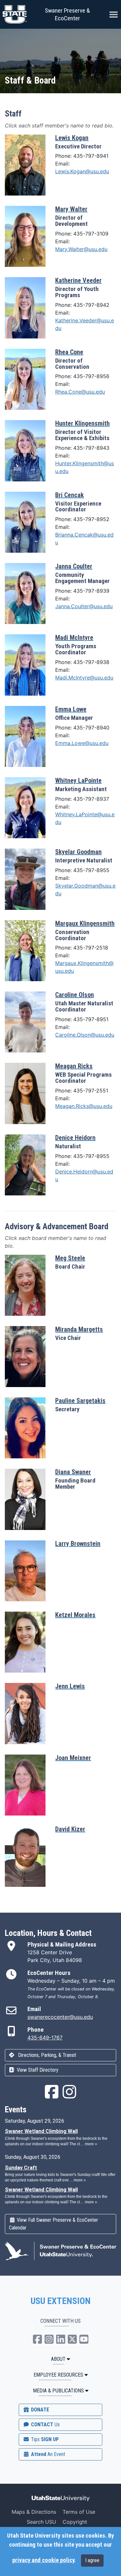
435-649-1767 (45, 2038)
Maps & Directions (34, 2512)
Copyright (75, 2522)
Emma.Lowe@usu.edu (82, 743)
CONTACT (45, 2425)
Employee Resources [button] (58, 2375)
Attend (47, 2454)
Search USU (41, 2522)
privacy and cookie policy (43, 2560)
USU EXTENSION (61, 2301)
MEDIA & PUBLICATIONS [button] (58, 2391)
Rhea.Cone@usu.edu (80, 392)
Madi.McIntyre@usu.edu (84, 678)
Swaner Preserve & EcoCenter (67, 14)
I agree (92, 2560)
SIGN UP (44, 2439)
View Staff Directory (37, 2070)
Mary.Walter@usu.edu (81, 249)
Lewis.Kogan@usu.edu (82, 171)
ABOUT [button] (58, 2359)
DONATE (39, 2410)
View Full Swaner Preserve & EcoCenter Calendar (54, 2224)
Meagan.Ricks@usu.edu (84, 1106)
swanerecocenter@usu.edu (60, 2017)
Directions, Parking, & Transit (46, 2055)
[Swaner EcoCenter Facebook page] (52, 2096)
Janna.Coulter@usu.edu (84, 606)
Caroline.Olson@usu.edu (85, 1035)
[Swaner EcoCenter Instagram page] (69, 2096)
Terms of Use (79, 2512)
